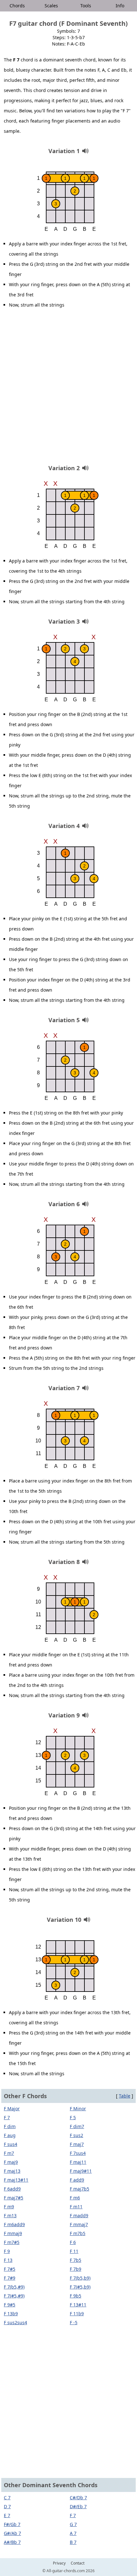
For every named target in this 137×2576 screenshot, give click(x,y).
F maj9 (11, 2162)
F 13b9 (11, 2314)
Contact (78, 2563)
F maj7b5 (79, 2189)
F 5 (73, 2117)
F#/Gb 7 (12, 2524)
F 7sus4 (78, 2153)
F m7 (9, 2153)
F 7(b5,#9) (14, 2287)
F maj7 (77, 2144)
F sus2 (76, 2135)
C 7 (7, 2498)
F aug (10, 2135)
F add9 (77, 2180)
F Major (12, 2109)
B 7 (73, 2542)
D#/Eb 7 (78, 2506)
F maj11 (78, 2162)
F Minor (78, 2109)
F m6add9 (14, 2224)
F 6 (73, 2242)
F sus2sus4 (15, 2322)
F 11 (74, 2251)
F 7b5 (76, 2260)
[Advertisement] (68, 389)
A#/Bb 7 (12, 2542)
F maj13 (12, 2171)
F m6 (75, 2198)
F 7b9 (76, 2269)
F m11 (76, 2207)
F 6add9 (12, 2189)
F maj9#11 (81, 2171)
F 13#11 (78, 2305)
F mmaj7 (79, 2224)
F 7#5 (10, 2269)
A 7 (73, 2533)
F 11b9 (77, 2314)
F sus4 (11, 2144)
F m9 (9, 2207)
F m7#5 (12, 2242)
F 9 (7, 2251)
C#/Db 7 (78, 2498)
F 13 (8, 2260)
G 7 (73, 2524)
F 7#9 (10, 2278)
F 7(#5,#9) (14, 2296)
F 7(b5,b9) (80, 2278)
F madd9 (79, 2215)
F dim (10, 2126)
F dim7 (77, 2126)
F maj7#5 (14, 2198)
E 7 (7, 2515)
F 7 (7, 2117)
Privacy (59, 2563)
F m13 (10, 2215)
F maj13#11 (16, 2180)
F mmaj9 (13, 2233)
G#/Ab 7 (12, 2533)
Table (125, 2096)
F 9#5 (10, 2305)
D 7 (7, 2506)
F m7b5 (78, 2233)
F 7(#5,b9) (80, 2287)
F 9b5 (76, 2296)
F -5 (74, 2322)
